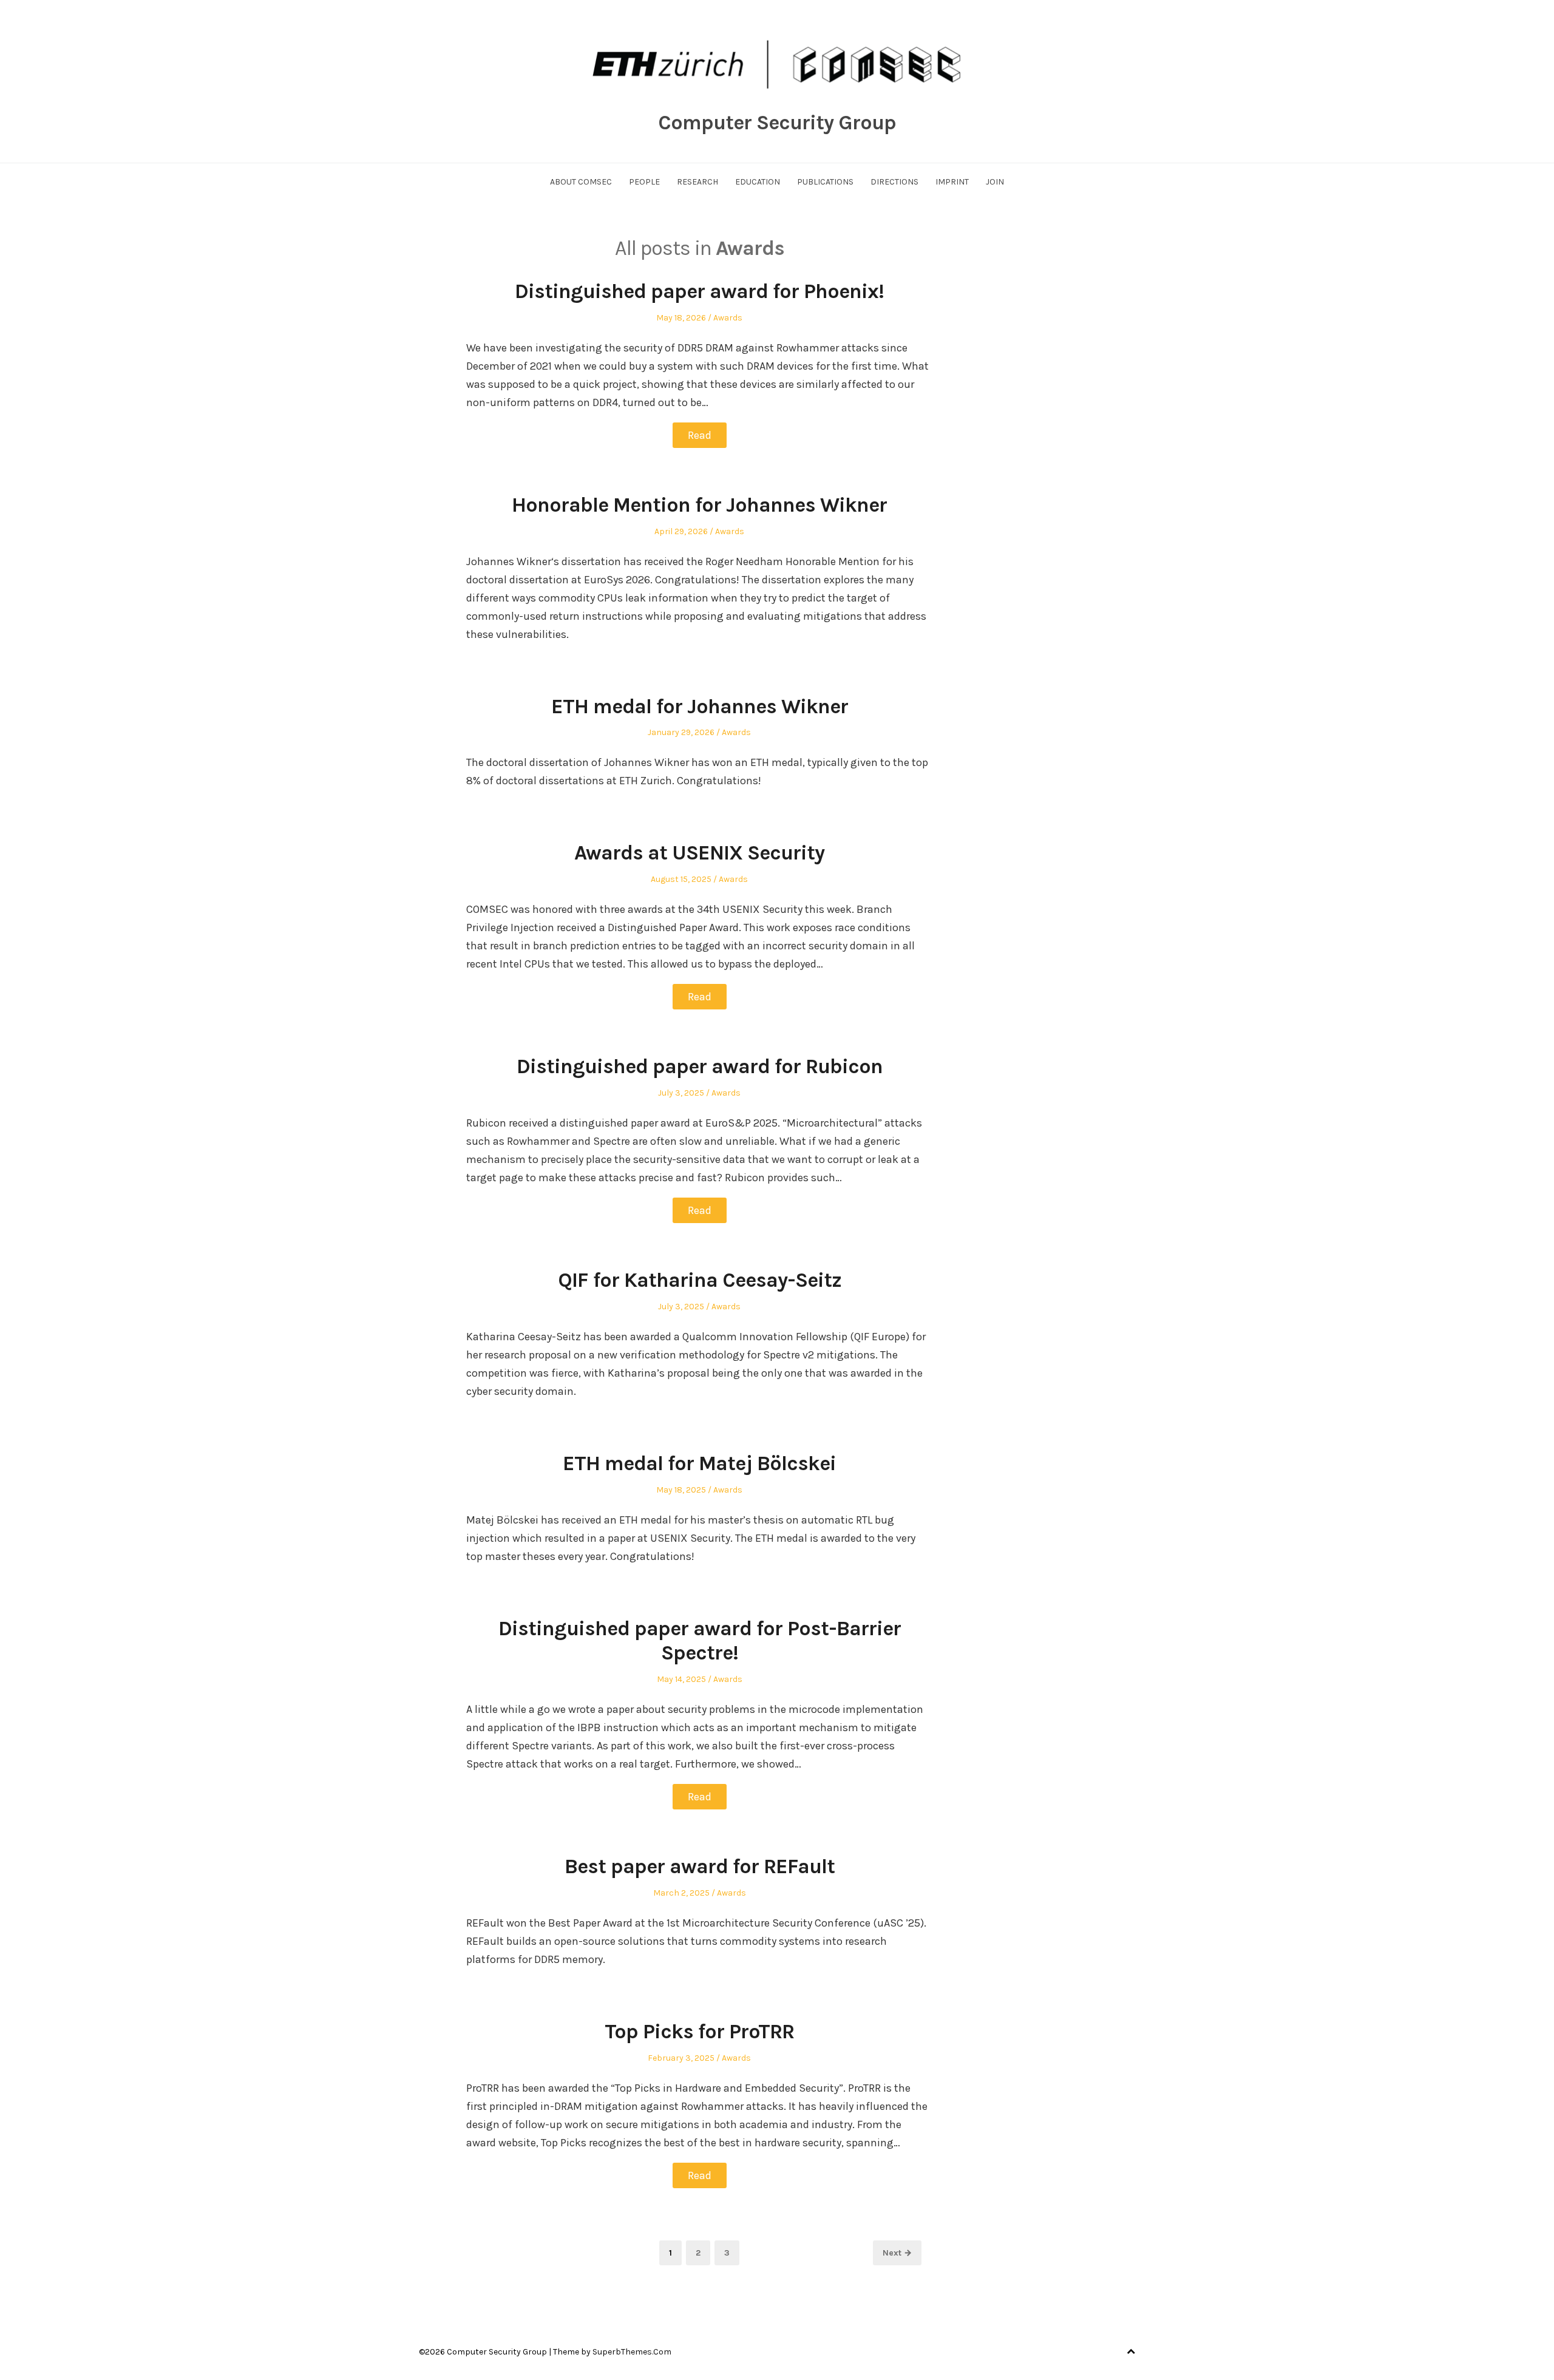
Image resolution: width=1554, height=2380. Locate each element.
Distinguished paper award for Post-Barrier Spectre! (700, 1641)
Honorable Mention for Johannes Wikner (699, 505)
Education (758, 182)
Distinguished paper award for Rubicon (700, 1066)
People (644, 182)
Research (697, 182)
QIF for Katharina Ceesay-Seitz (700, 1280)
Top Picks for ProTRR (699, 2032)
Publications (825, 182)
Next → (897, 2253)
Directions (894, 182)
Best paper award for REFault (700, 1866)
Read (700, 435)
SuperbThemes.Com (632, 2352)
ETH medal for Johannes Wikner (700, 707)
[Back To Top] (1131, 2352)
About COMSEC (581, 182)
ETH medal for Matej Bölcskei (699, 1463)
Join (995, 182)
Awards (728, 318)
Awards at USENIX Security (699, 853)
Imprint (952, 182)
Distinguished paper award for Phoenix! (699, 291)
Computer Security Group (777, 123)
